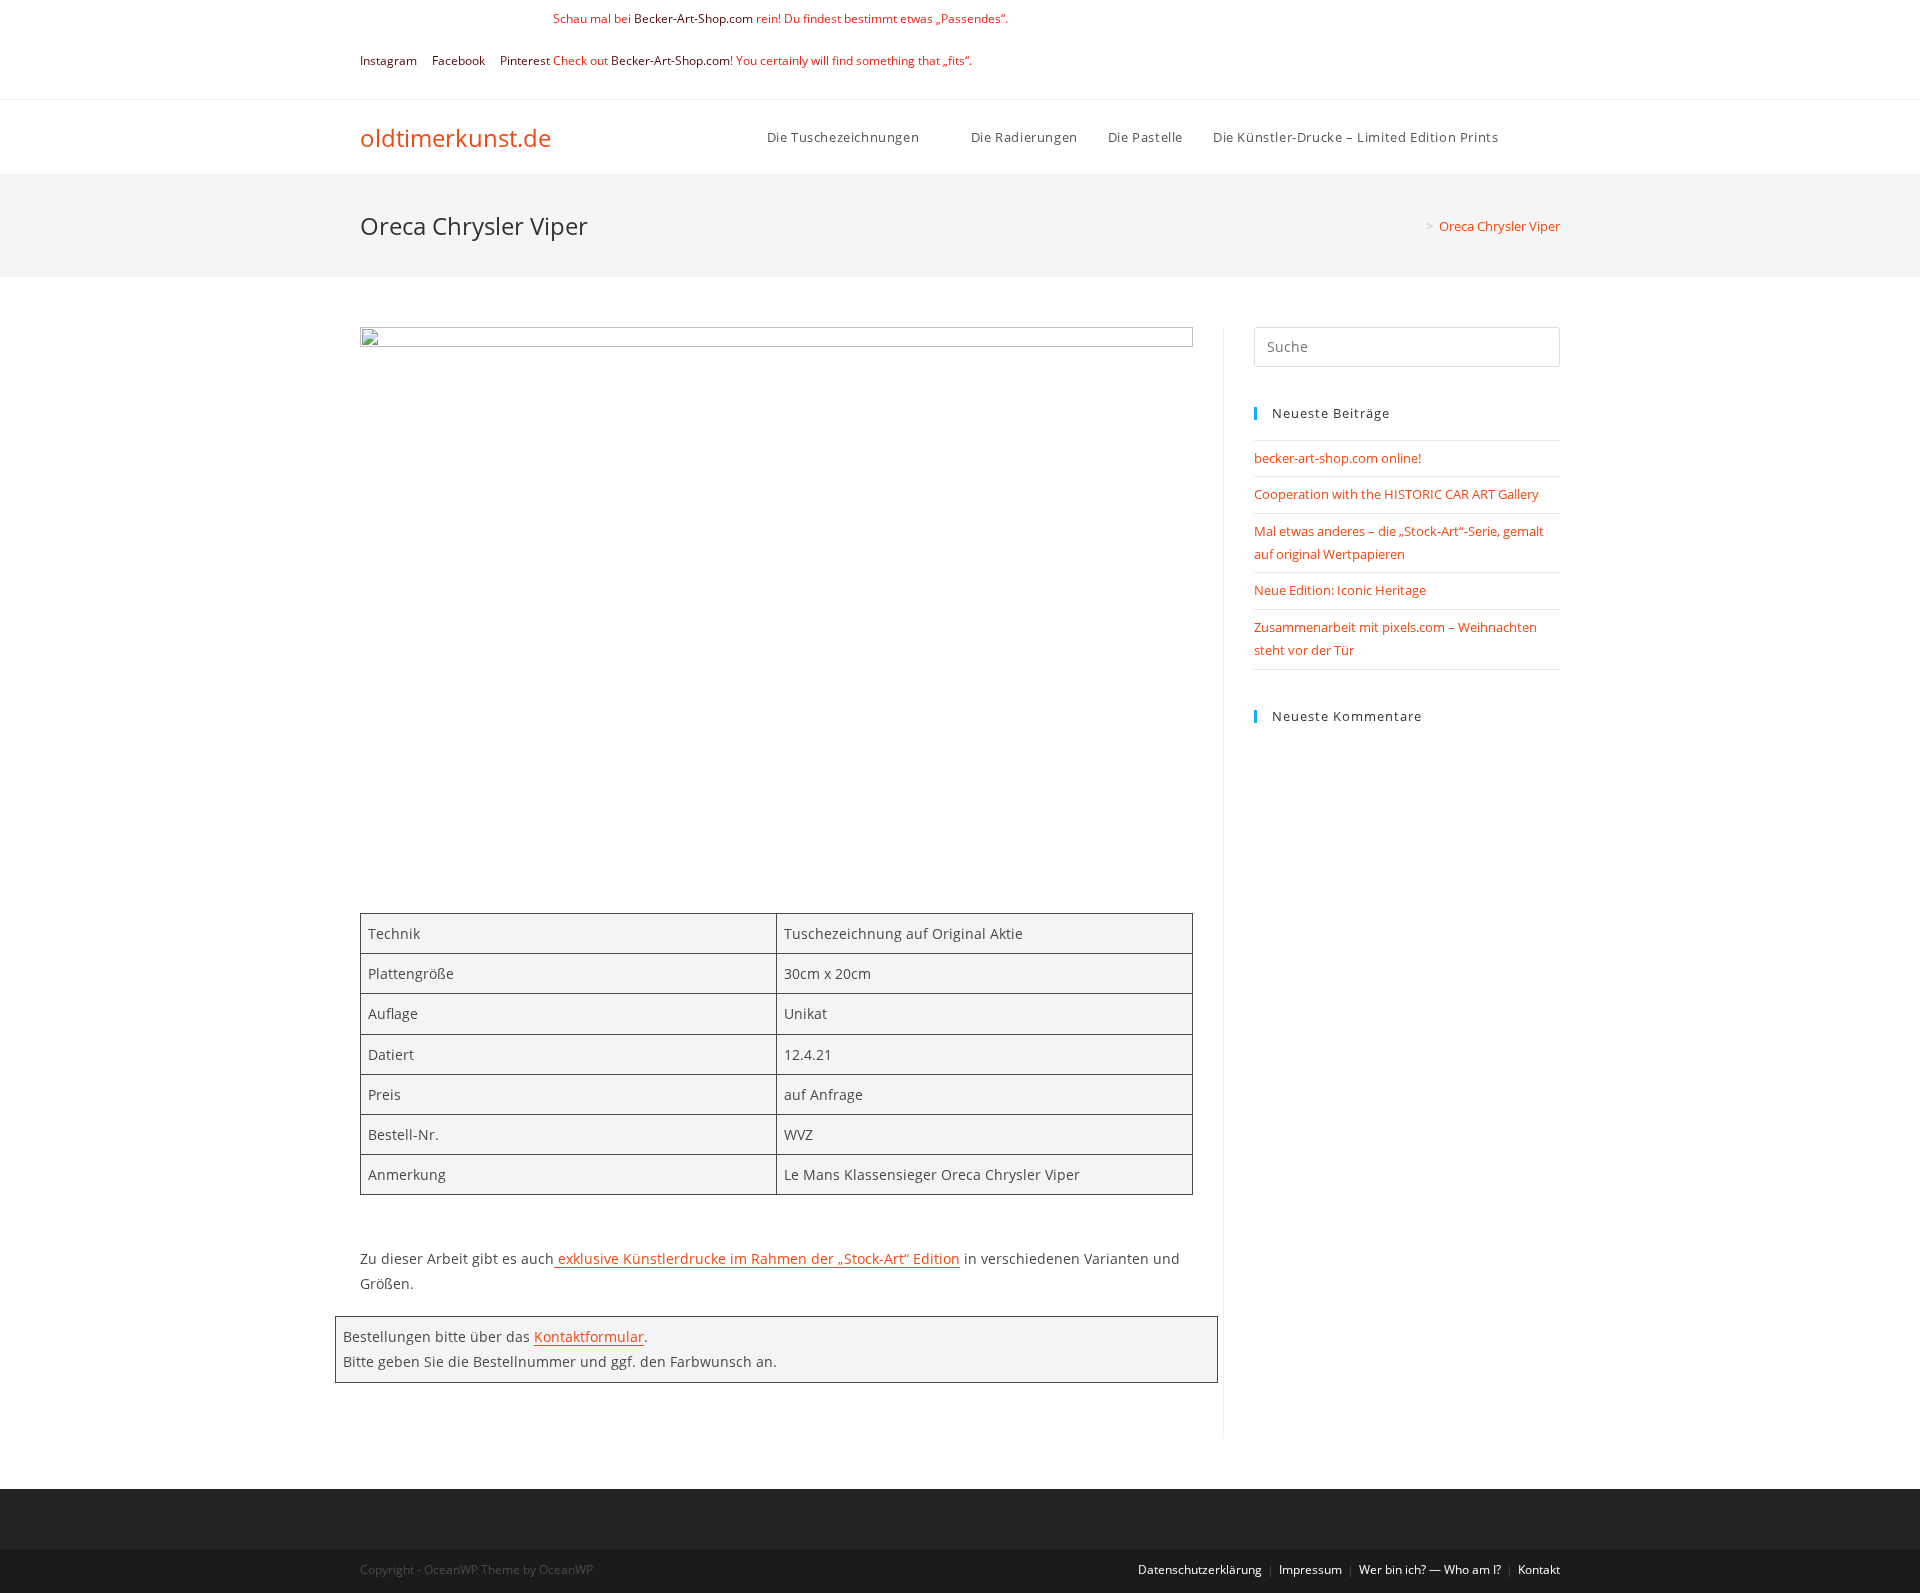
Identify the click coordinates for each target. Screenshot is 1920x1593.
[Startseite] (1415, 226)
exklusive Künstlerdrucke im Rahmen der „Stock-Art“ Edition (759, 1258)
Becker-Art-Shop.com (693, 18)
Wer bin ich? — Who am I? (1430, 1569)
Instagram (388, 60)
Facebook (458, 60)
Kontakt (1539, 1569)
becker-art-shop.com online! (1337, 458)
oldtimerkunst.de (455, 137)
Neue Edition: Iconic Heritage (1340, 590)
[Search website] (1555, 137)
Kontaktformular (589, 1336)
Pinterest (525, 60)
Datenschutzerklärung (1200, 1569)
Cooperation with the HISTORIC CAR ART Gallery (1396, 494)
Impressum (1310, 1569)
